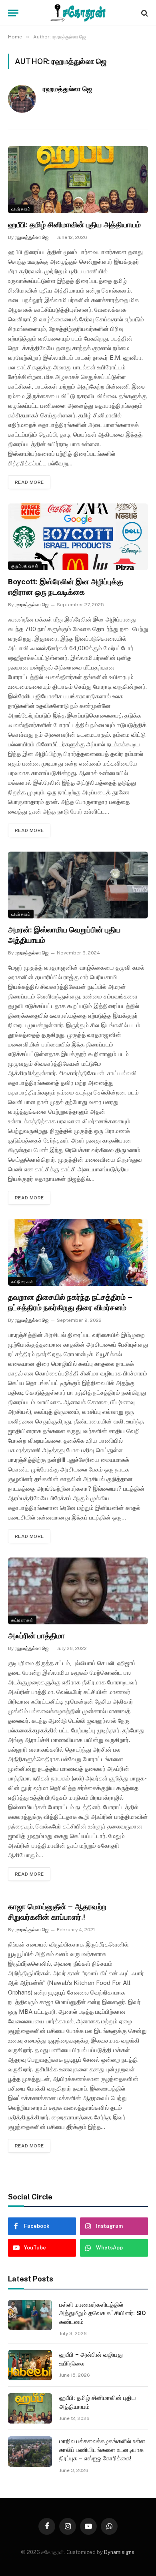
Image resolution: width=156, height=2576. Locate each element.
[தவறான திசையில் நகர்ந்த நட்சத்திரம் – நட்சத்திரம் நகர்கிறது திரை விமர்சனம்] (78, 1252)
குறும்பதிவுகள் (25, 566)
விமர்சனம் (21, 209)
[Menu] (13, 13)
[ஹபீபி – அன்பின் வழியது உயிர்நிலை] (30, 2365)
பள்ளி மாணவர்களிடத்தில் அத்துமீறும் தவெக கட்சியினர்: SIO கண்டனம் (103, 2313)
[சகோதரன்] (78, 13)
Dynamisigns (119, 2552)
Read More (29, 482)
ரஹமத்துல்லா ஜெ (67, 89)
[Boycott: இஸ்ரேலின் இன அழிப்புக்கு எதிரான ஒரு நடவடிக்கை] (78, 537)
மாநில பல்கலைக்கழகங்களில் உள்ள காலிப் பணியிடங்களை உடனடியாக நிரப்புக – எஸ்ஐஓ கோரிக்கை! (102, 2450)
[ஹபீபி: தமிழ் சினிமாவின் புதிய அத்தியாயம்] (78, 179)
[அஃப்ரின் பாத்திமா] (78, 1591)
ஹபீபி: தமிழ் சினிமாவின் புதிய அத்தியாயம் (74, 225)
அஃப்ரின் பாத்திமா (36, 1636)
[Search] (144, 13)
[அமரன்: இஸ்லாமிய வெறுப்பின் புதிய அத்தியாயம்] (78, 885)
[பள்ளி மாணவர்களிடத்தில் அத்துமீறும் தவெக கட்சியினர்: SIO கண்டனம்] (30, 2315)
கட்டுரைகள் (22, 1281)
